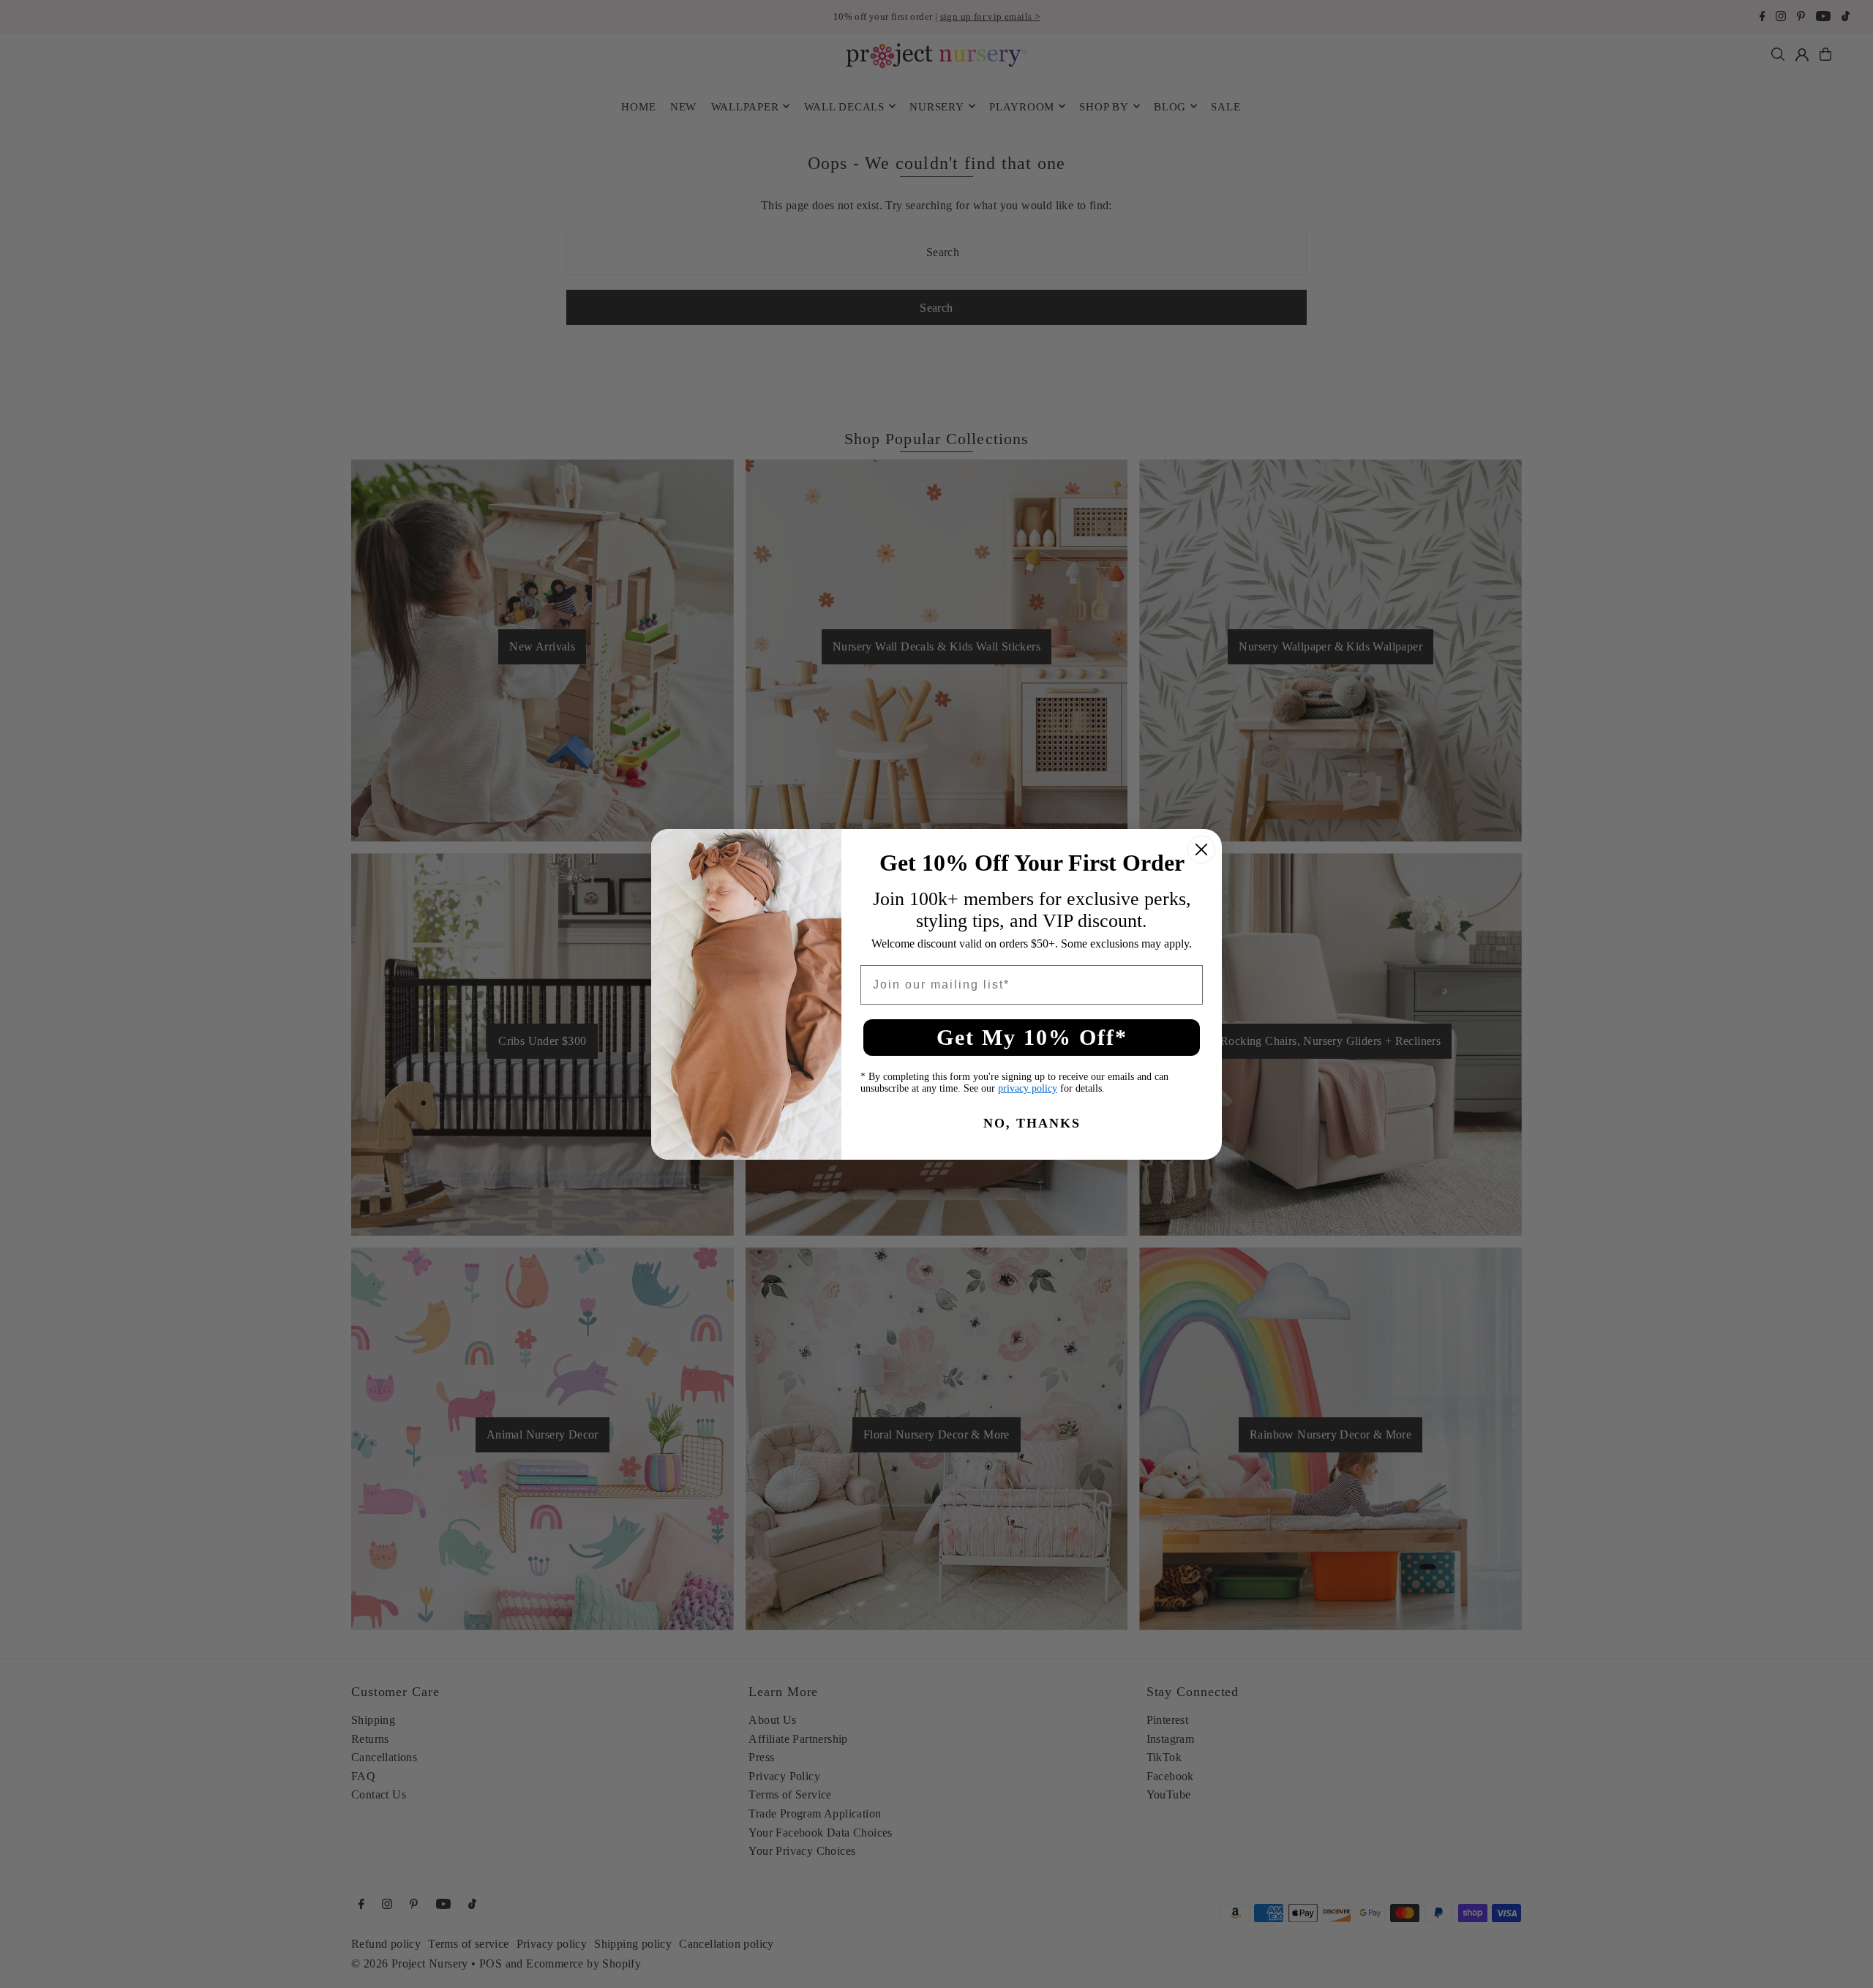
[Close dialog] (1201, 849)
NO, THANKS (1032, 1123)
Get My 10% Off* (1032, 1037)
